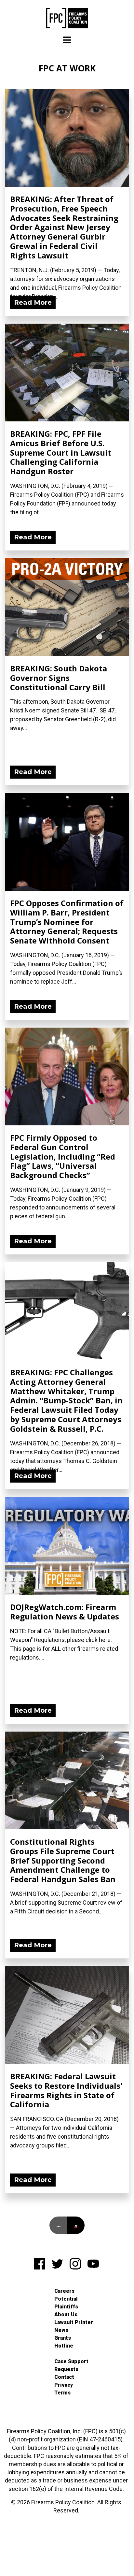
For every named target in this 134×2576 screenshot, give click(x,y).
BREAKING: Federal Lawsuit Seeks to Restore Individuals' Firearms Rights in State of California (66, 2090)
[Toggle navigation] (67, 40)
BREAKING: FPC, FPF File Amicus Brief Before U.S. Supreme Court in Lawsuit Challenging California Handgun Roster (61, 452)
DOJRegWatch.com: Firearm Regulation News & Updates (65, 1612)
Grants (63, 2338)
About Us (66, 2314)
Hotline (64, 2346)
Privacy (64, 2385)
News (61, 2330)
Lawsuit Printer (74, 2322)
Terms (62, 2393)
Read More (33, 302)
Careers (64, 2291)
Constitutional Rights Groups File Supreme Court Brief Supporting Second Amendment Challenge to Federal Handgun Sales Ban (63, 1860)
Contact (64, 2377)
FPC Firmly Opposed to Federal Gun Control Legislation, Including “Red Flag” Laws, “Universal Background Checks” (63, 1156)
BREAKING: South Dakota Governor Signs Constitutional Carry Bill (59, 678)
